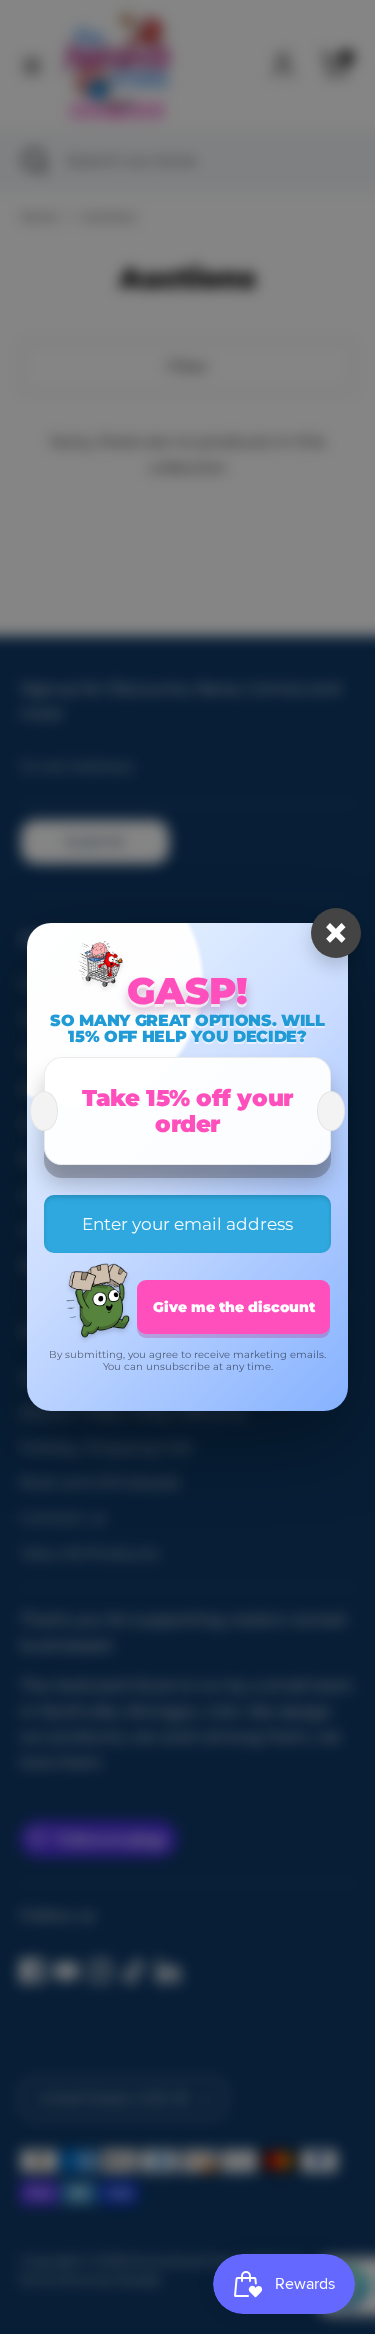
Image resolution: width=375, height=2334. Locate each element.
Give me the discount (234, 1307)
